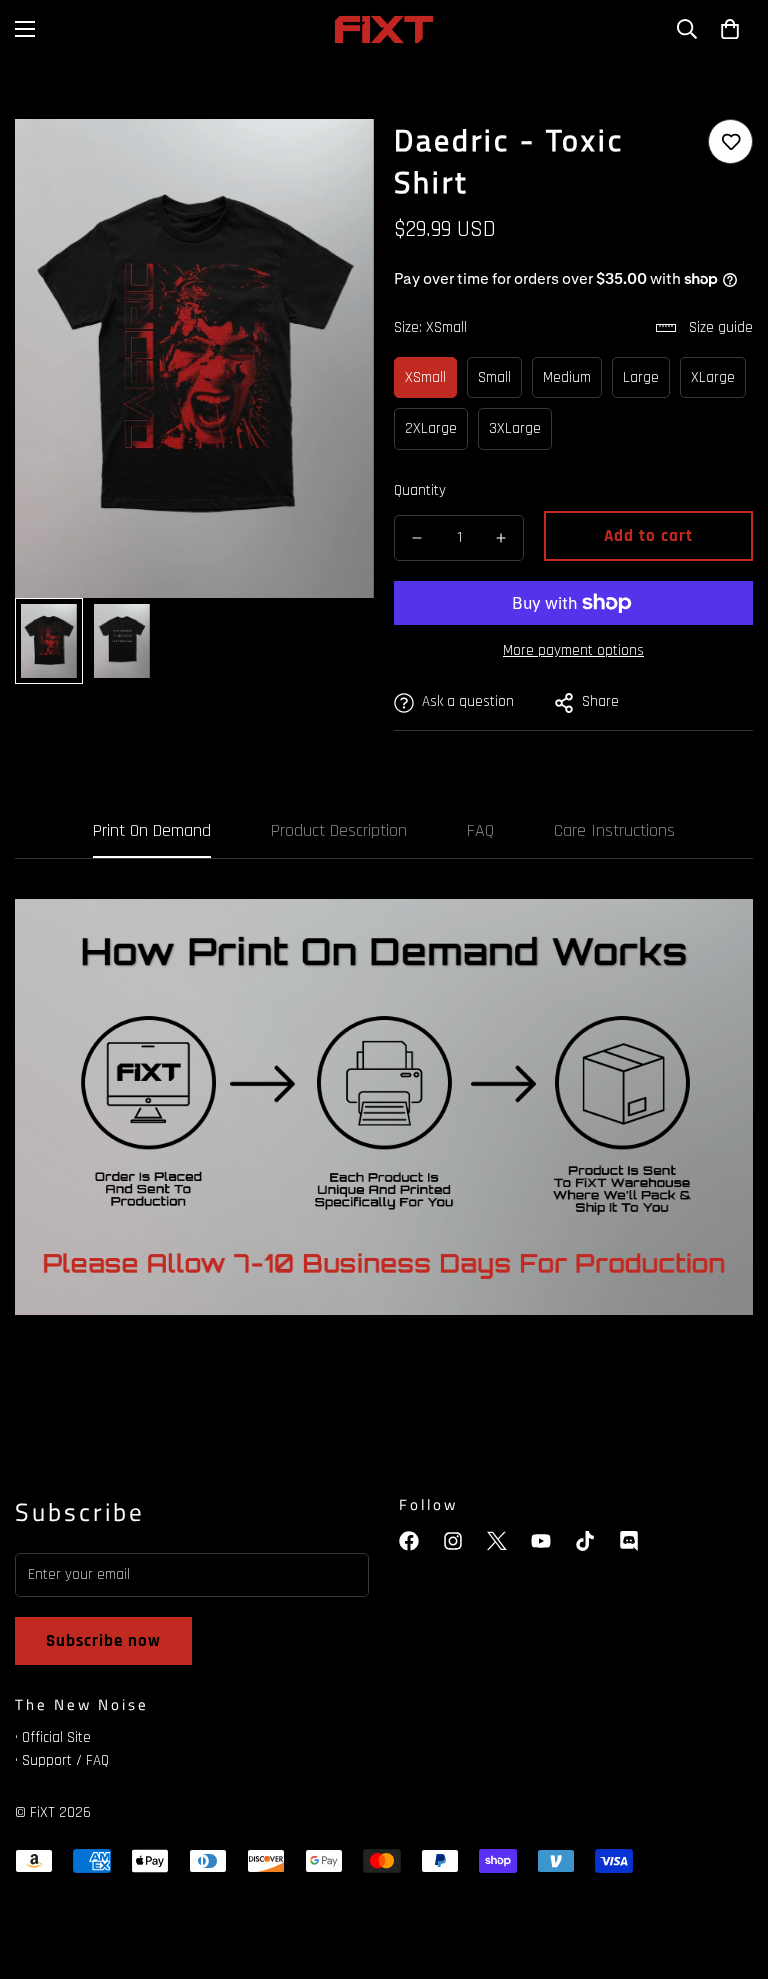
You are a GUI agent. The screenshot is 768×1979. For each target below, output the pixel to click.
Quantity (420, 490)
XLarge (713, 377)
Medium (567, 377)
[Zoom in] (331, 161)
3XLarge (515, 428)
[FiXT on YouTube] (541, 1541)
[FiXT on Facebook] (409, 1541)
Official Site (56, 1737)
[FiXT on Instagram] (453, 1541)
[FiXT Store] (384, 29)
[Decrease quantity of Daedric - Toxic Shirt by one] (417, 538)
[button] (730, 29)
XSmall (425, 377)
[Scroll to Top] (729, 1870)
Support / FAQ (65, 1760)
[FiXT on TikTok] (585, 1541)
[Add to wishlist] (730, 141)
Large (641, 377)
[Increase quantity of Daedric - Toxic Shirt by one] (501, 538)
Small (494, 377)
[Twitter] (497, 1541)
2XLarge (431, 428)
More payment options (573, 650)
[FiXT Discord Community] (629, 1541)
